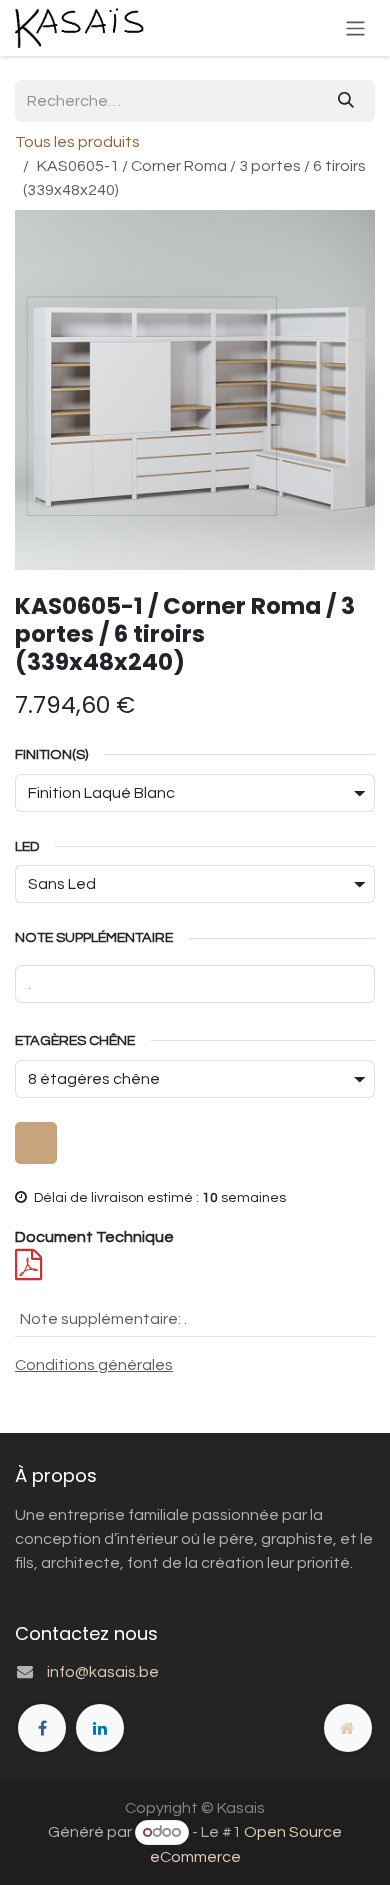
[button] (36, 1143)
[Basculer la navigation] (355, 27)
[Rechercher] (346, 101)
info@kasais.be (103, 1672)
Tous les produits (77, 142)
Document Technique (94, 1237)
